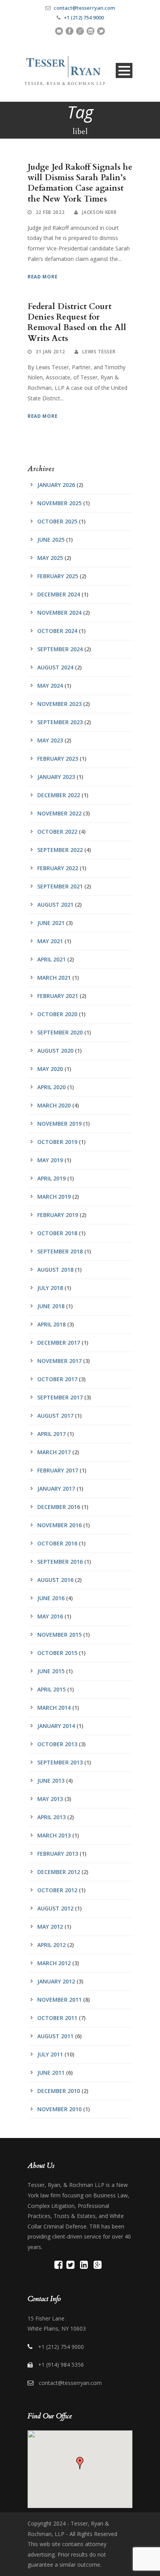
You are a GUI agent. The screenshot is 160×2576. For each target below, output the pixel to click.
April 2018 (51, 1324)
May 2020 (50, 1069)
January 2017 (56, 1489)
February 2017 (58, 1470)
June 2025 (51, 540)
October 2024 (57, 631)
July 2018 (50, 1288)
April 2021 (51, 959)
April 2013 (51, 1817)
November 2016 (59, 1525)
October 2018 (57, 1233)
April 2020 (51, 1087)
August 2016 (55, 1580)
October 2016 (57, 1543)
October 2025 (57, 521)
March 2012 (54, 1963)
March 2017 (54, 1452)
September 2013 (60, 1762)
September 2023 (60, 722)
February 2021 (58, 996)
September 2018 (60, 1251)
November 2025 (59, 503)
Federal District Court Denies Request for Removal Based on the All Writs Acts (77, 322)
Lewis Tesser (99, 352)
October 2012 (57, 1890)
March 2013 (54, 1835)
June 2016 (51, 1598)
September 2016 (60, 1562)
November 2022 (59, 813)
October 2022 (57, 832)
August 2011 (55, 2036)
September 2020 (60, 1032)
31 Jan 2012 (50, 352)
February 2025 (58, 576)
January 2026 (56, 485)
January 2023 (56, 777)
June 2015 (51, 1671)
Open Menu (124, 70)
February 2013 (58, 1854)
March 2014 (54, 1708)
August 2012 (55, 1908)
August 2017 (55, 1416)
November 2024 (59, 613)
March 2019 (54, 1197)
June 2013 (51, 1781)
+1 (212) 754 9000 (84, 17)
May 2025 (50, 558)
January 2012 (56, 1981)
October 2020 (57, 1014)
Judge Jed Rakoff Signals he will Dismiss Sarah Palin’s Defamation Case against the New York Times (80, 183)
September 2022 (60, 850)
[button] (80, 2463)
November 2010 (59, 2109)
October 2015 (57, 1653)
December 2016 (59, 1507)
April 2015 (51, 1689)
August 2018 (55, 1270)
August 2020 (55, 1051)
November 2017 (59, 1361)
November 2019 (59, 1124)
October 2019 (57, 1142)
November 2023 (59, 704)
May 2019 (50, 1160)
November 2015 (59, 1635)
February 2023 (58, 759)
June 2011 (51, 2073)
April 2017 (51, 1434)
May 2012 (50, 1927)
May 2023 (50, 740)
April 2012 (51, 1945)
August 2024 (55, 667)
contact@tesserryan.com (84, 8)
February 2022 (58, 868)
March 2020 (54, 1105)
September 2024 (60, 649)
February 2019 (58, 1215)
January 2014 (56, 1726)
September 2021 (60, 886)
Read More (43, 277)
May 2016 (50, 1616)
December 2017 (59, 1343)
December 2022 (59, 795)
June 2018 (51, 1306)
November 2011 (59, 2000)
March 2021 (54, 978)
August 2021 (55, 905)
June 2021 (51, 923)
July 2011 (50, 2054)
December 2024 (59, 594)
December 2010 (59, 2091)
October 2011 (57, 2018)
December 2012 (59, 1872)
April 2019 (51, 1178)
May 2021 (50, 941)
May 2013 (50, 1799)
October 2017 (57, 1379)
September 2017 (60, 1397)
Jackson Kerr (99, 212)
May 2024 (50, 686)
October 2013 (57, 1744)
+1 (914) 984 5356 (61, 2365)
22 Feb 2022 (50, 212)
